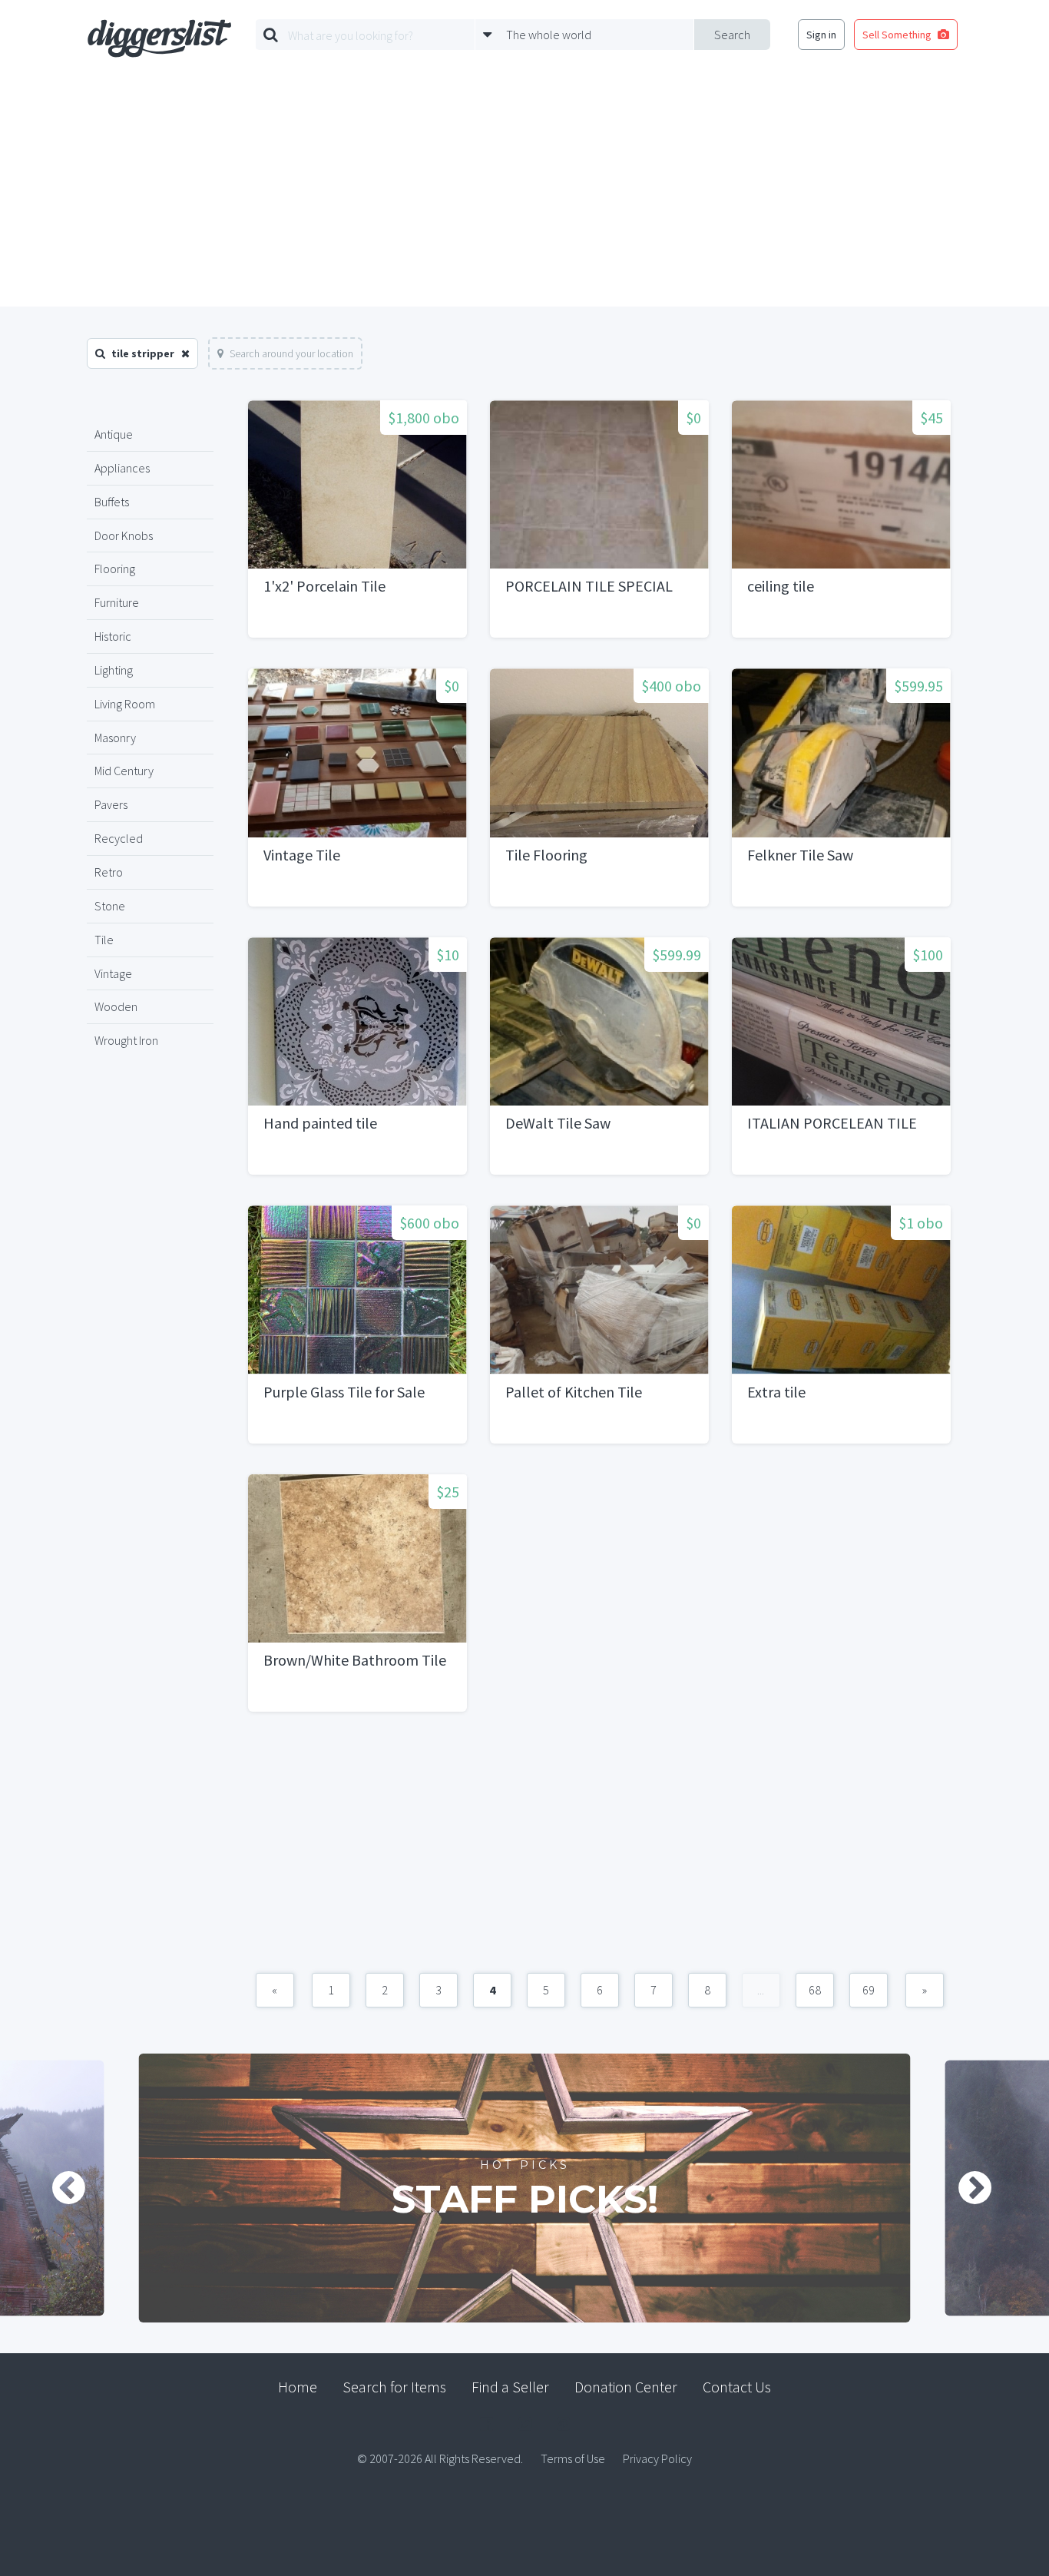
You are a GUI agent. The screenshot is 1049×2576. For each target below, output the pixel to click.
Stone (110, 906)
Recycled (119, 838)
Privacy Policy (657, 2458)
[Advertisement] (524, 191)
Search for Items (394, 2387)
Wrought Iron (126, 1040)
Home (298, 2387)
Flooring (115, 569)
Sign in (821, 35)
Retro (109, 872)
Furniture (117, 602)
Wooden (116, 1006)
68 (815, 1990)
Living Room (125, 704)
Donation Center (626, 2387)
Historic (113, 636)
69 (869, 1990)
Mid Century (124, 771)
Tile (104, 940)
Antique (114, 434)
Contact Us (737, 2387)
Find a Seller (510, 2387)
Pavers (111, 804)
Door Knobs (124, 535)
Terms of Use (573, 2458)
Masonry (115, 738)
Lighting (114, 670)
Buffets (112, 502)
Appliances (122, 468)
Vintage (113, 973)
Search (732, 35)
